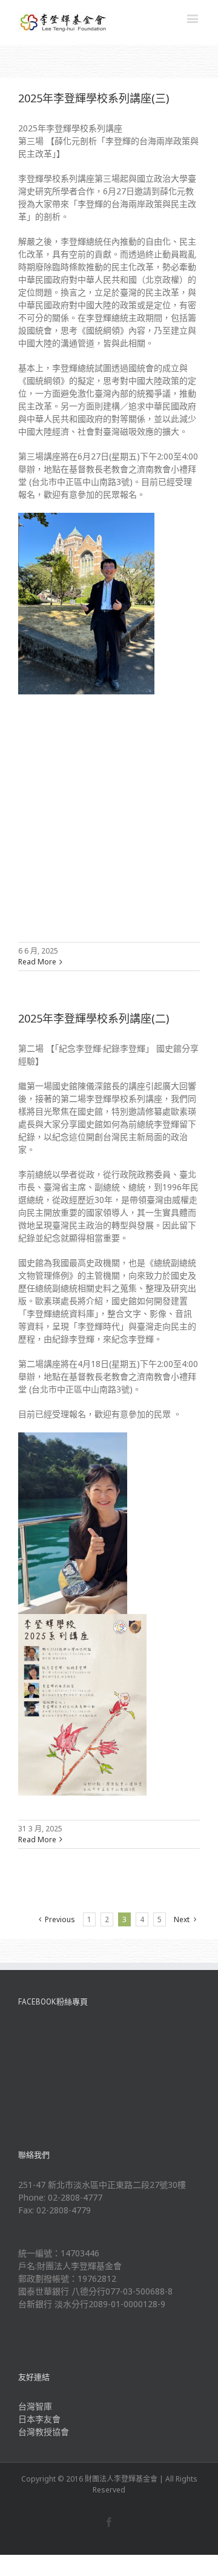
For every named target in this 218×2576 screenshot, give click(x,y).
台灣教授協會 (44, 2432)
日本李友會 (39, 2419)
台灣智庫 (35, 2406)
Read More (37, 962)
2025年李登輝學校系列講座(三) (94, 98)
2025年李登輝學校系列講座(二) (94, 1018)
